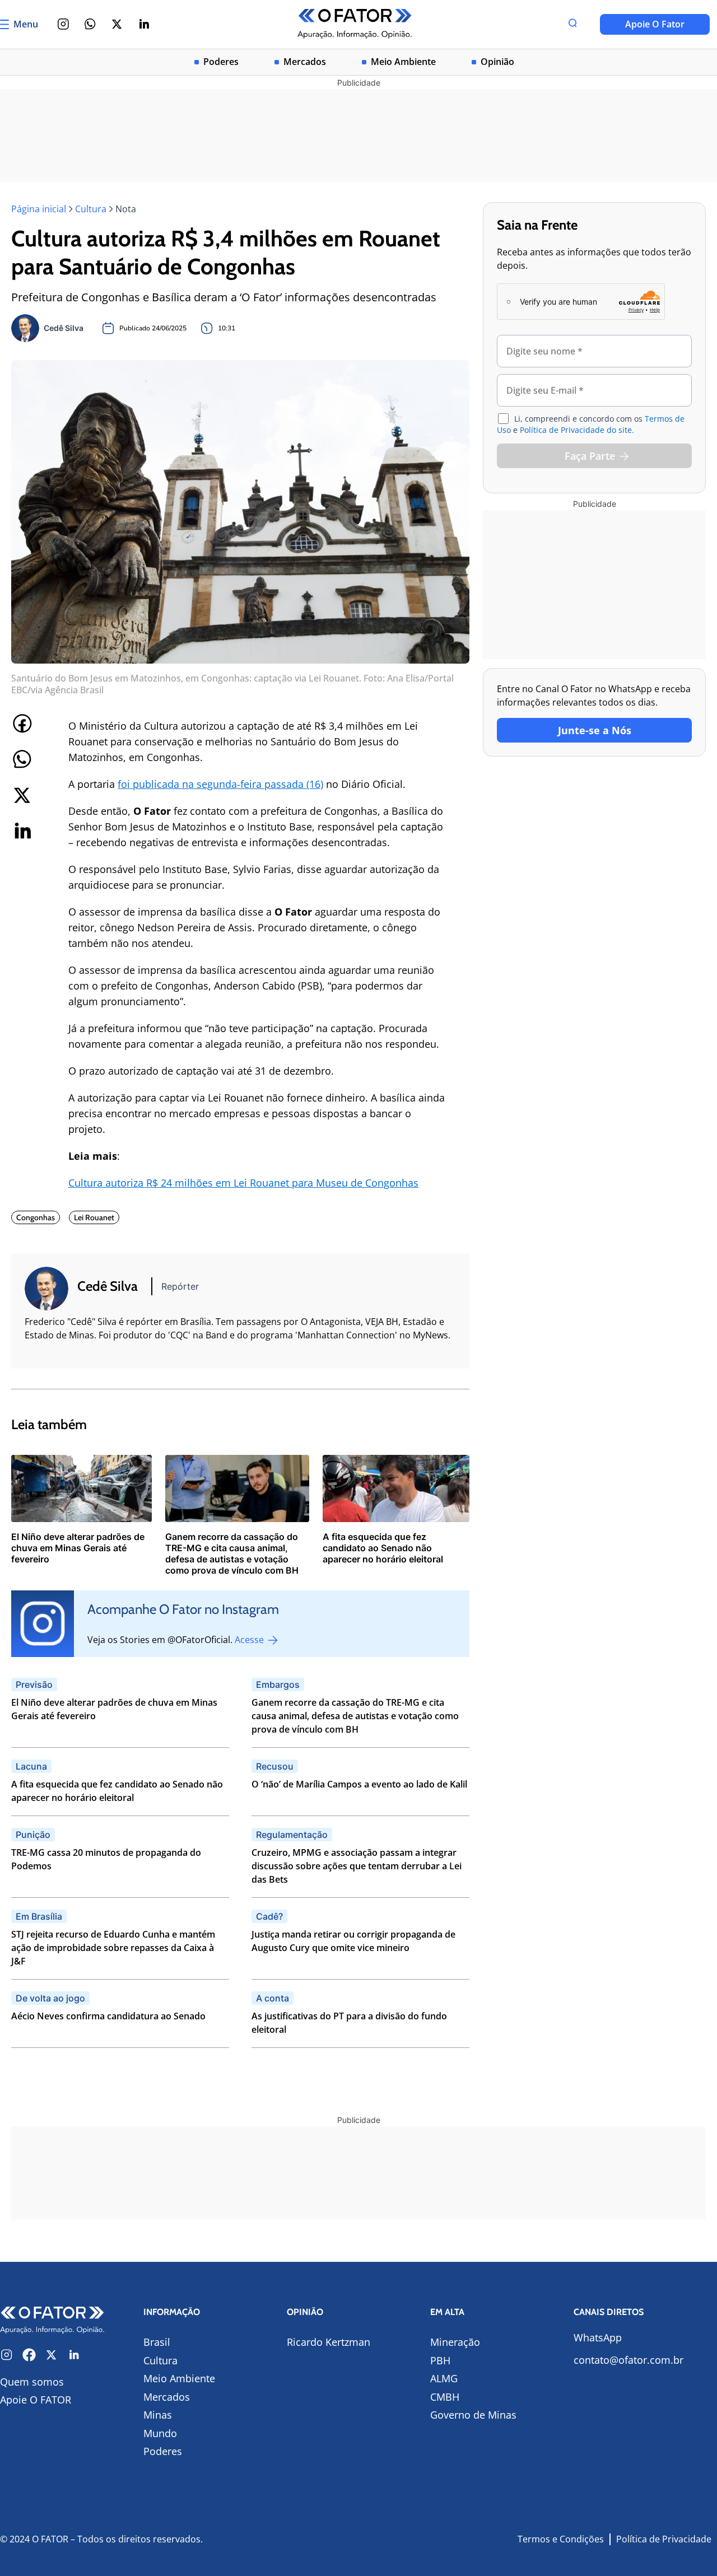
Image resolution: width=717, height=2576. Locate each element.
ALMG (444, 2378)
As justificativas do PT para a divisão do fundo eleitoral (349, 2023)
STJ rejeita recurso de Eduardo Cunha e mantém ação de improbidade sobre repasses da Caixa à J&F (113, 1948)
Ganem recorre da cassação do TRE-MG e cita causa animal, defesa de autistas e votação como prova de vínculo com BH (355, 1716)
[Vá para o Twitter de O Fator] (52, 2355)
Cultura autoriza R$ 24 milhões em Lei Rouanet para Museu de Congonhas (243, 1183)
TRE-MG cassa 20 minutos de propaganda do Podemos (106, 1859)
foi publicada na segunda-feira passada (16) (220, 784)
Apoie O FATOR (36, 2400)
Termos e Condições (561, 2539)
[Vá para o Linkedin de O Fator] (74, 2355)
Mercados (305, 62)
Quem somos (32, 2382)
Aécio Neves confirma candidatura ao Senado (108, 2016)
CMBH (445, 2397)
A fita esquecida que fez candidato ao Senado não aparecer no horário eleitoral (117, 1791)
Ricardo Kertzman (329, 2342)
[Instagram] (63, 24)
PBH (440, 2360)
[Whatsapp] (90, 24)
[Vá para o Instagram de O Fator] (7, 2355)
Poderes (221, 62)
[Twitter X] (117, 24)
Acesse (250, 1640)
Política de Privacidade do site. (577, 430)
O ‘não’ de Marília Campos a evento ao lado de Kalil (359, 1784)
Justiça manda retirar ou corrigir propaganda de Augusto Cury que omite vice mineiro (353, 1941)
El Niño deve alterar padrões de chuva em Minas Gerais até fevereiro (114, 1709)
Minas (158, 2415)
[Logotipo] (355, 24)
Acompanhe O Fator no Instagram (183, 1609)
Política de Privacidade (664, 2539)
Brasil (157, 2342)
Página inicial (39, 209)
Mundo (160, 2433)
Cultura (91, 209)
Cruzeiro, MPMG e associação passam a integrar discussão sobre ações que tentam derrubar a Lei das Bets (357, 1866)
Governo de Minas (473, 2415)
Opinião (497, 62)
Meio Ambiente (403, 62)
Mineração (455, 2342)
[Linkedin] (144, 24)
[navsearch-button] (572, 24)
